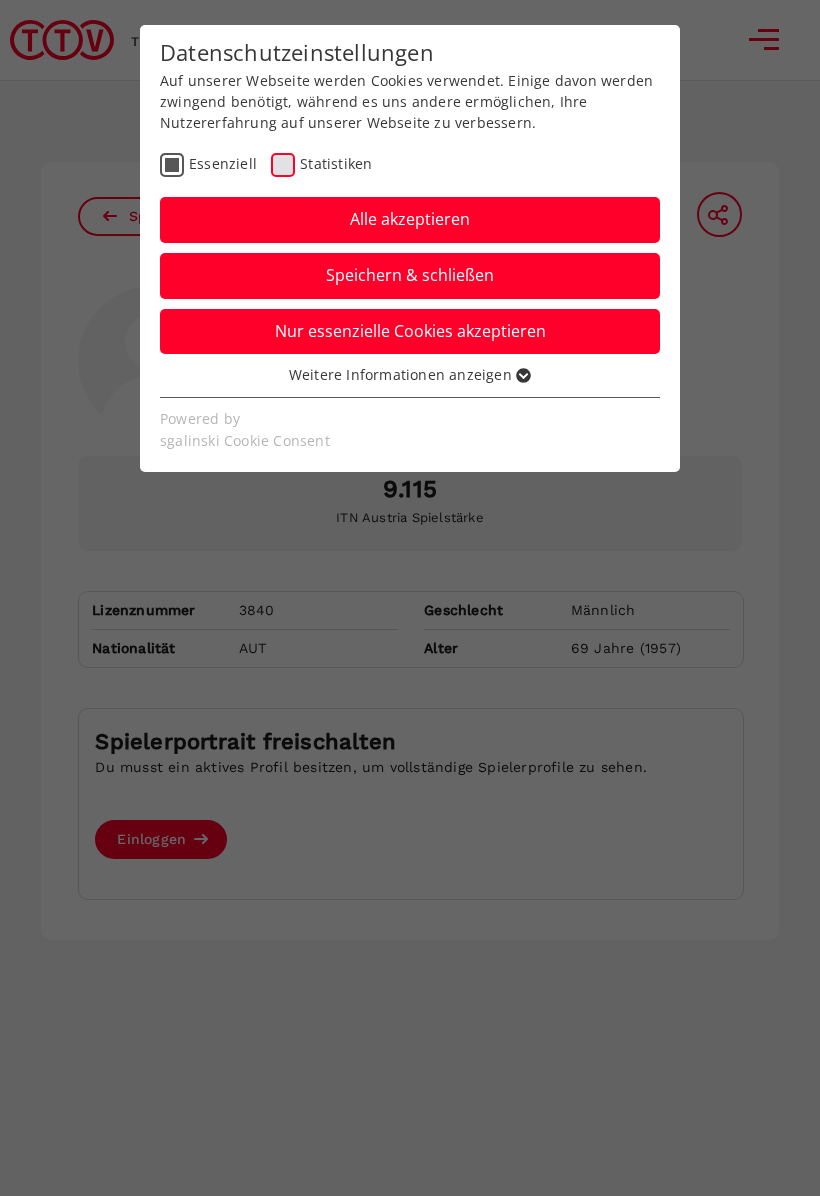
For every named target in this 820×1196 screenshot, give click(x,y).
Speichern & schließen (410, 275)
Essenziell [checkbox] (223, 163)
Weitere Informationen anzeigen (402, 374)
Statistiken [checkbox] (336, 163)
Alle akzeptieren (410, 219)
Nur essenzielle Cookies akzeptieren (410, 331)
